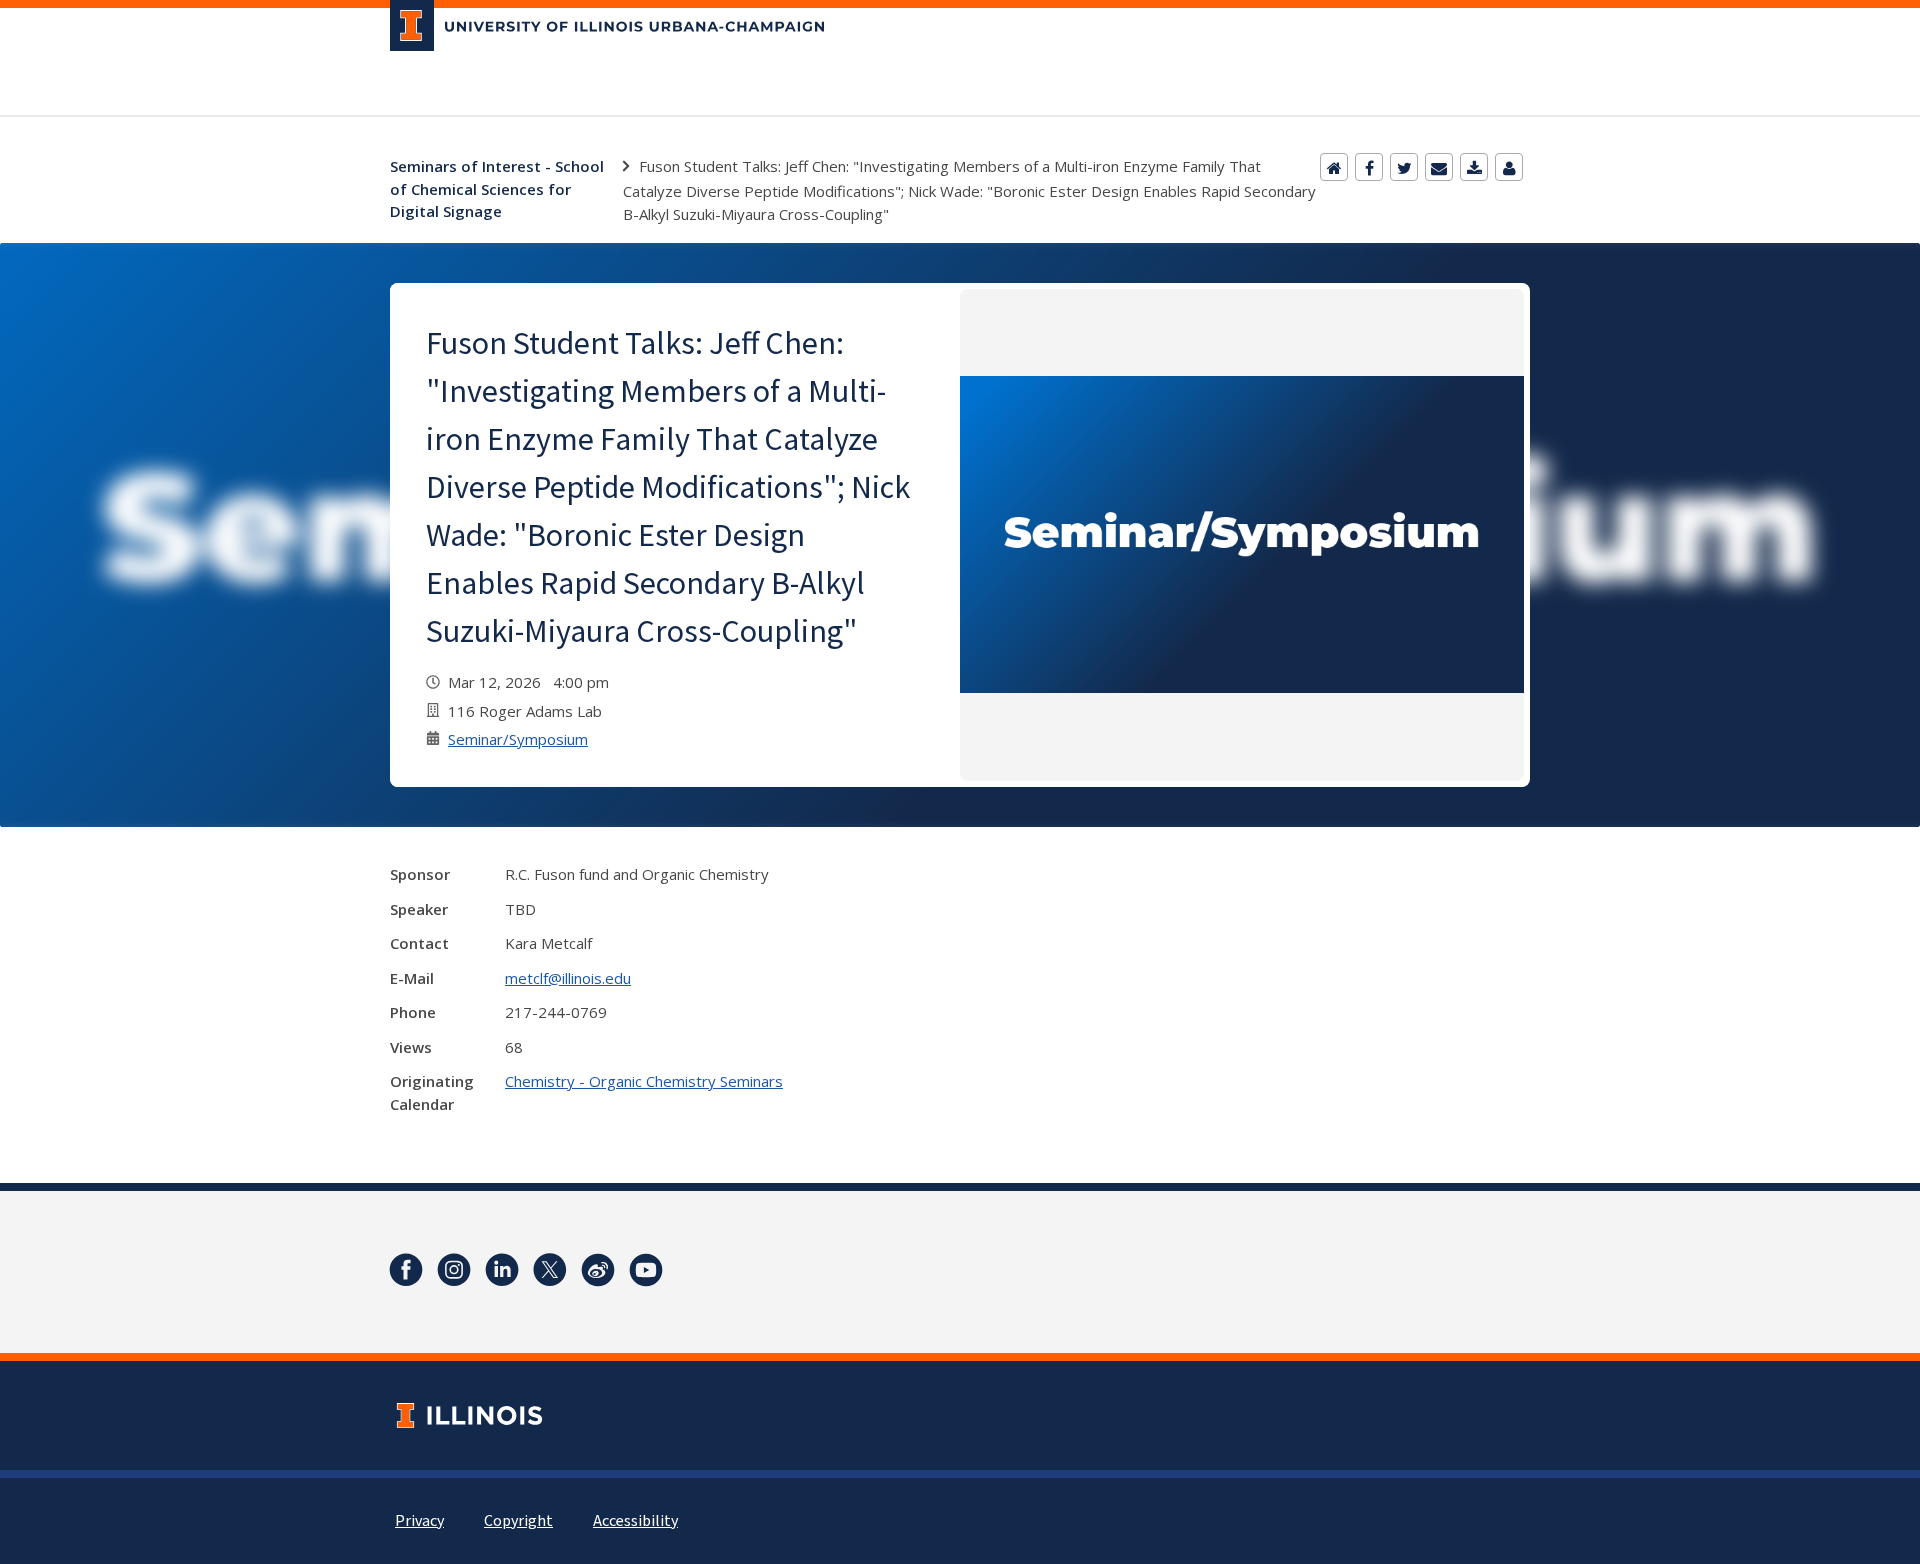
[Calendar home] (1334, 167)
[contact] (1509, 167)
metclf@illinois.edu (568, 978)
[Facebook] (1369, 167)
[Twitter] (1404, 167)
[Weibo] (598, 1270)
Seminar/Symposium (518, 739)
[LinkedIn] (502, 1270)
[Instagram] (454, 1270)
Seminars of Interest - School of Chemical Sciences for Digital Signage (497, 188)
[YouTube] (646, 1270)
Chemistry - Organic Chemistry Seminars (644, 1081)
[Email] (1439, 167)
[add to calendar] (1474, 167)
